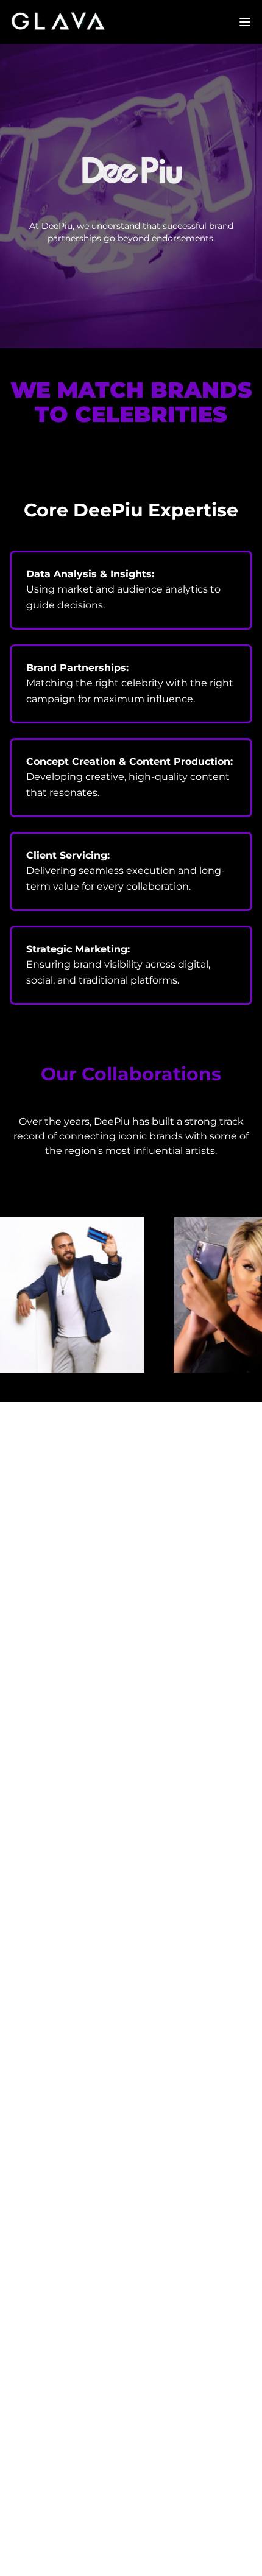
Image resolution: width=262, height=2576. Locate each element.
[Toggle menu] (245, 22)
